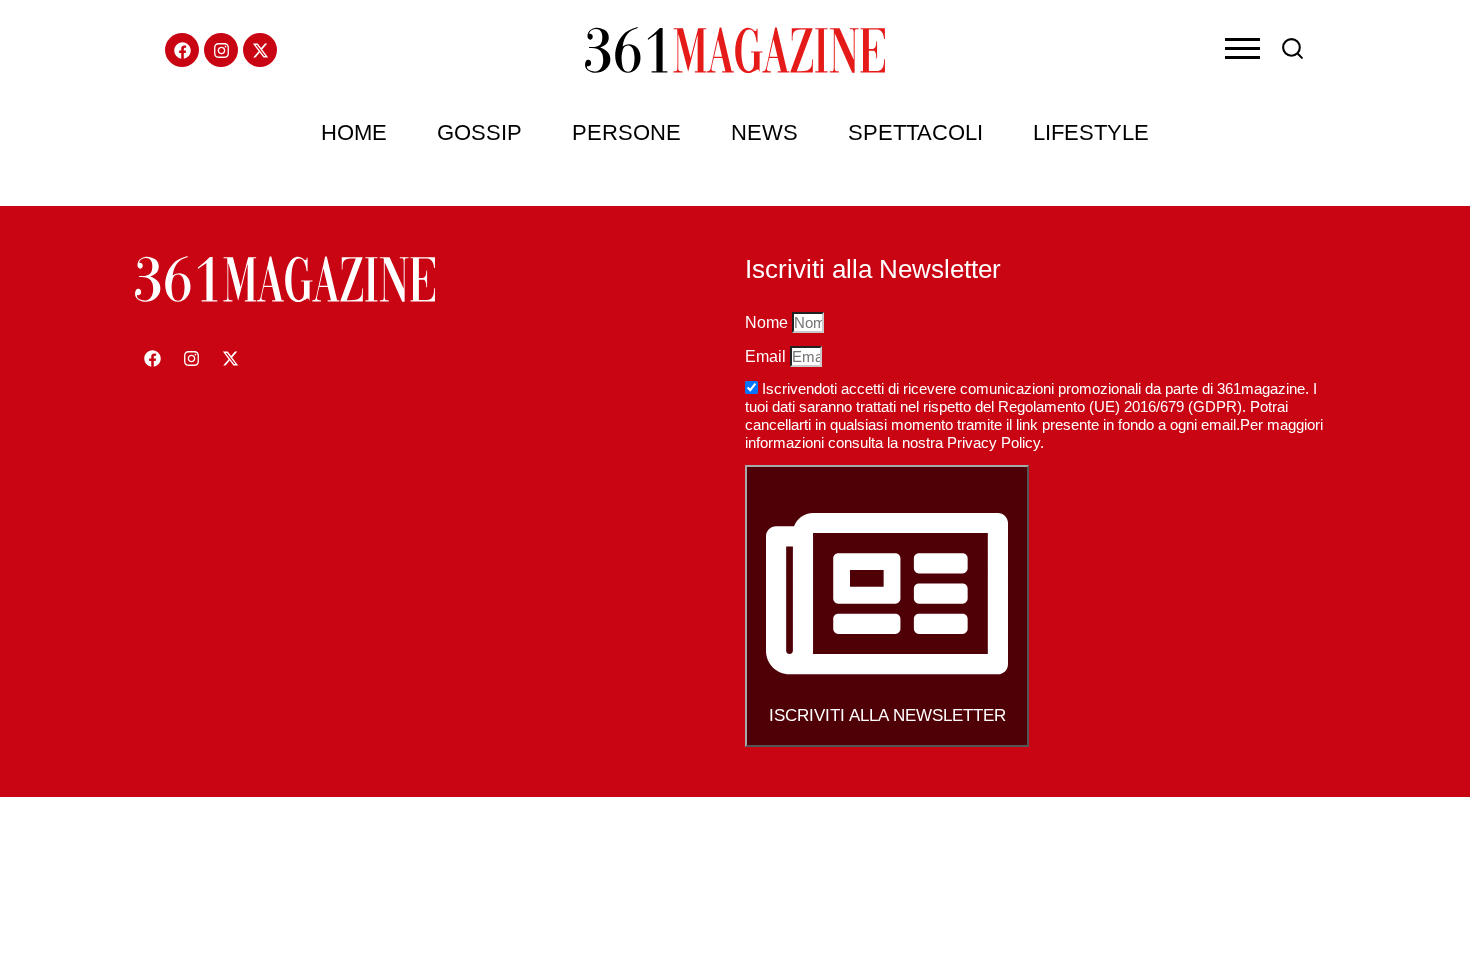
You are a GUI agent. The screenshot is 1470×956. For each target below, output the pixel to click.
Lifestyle (1091, 132)
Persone (626, 132)
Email (767, 356)
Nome (768, 322)
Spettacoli (915, 132)
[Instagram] (221, 50)
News (764, 132)
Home (354, 132)
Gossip (479, 132)
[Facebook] (182, 50)
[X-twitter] (260, 50)
